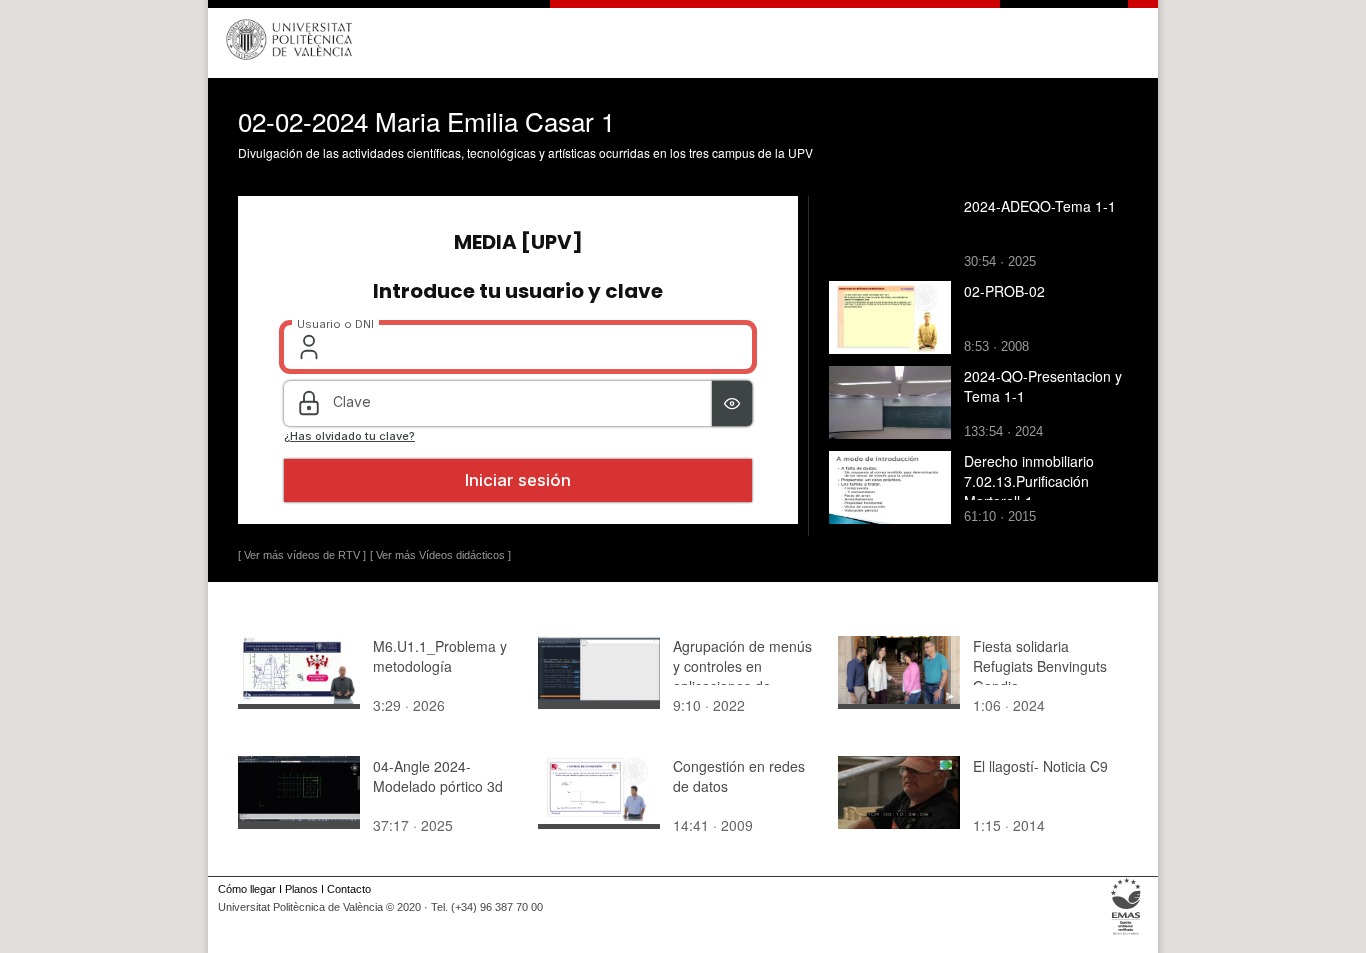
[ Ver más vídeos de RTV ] (302, 555)
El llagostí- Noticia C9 (1040, 766)
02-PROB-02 (1004, 291)
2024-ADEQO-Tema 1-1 (1040, 206)
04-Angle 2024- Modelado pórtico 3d (438, 776)
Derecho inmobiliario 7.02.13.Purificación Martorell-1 (1029, 481)
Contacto (349, 889)
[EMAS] (1126, 935)
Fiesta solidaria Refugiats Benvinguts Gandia (1040, 666)
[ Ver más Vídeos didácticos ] (440, 555)
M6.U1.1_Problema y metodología (440, 656)
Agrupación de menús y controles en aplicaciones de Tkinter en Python (742, 676)
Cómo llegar (247, 889)
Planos (301, 889)
